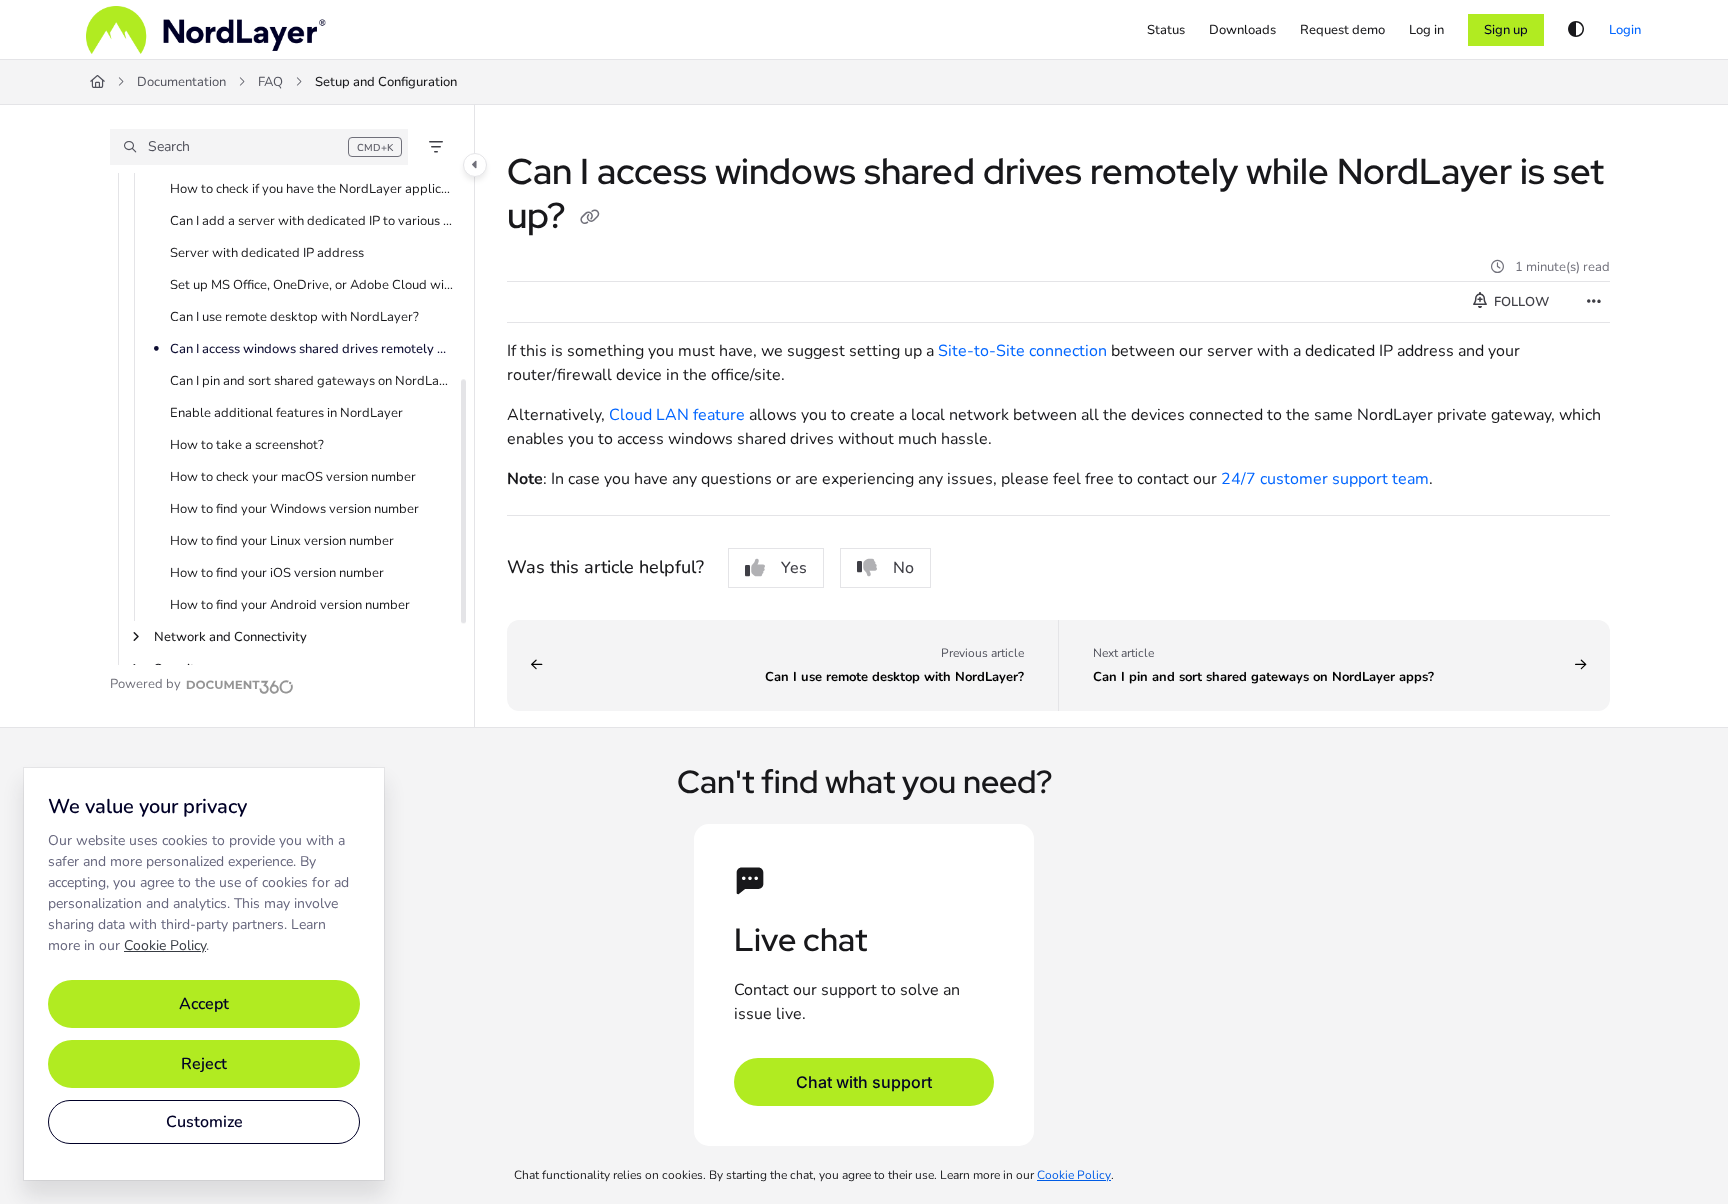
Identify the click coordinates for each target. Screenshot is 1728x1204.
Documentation (181, 82)
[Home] (206, 30)
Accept (204, 1004)
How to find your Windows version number (294, 509)
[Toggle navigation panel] (475, 165)
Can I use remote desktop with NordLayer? (294, 317)
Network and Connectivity (230, 637)
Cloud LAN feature (677, 415)
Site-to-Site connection (1022, 351)
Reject (204, 1064)
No (903, 568)
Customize (204, 1122)
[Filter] (436, 147)
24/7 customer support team (1325, 479)
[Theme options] (1576, 30)
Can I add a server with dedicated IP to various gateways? (312, 221)
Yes (794, 568)
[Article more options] (1594, 302)
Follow (1520, 302)
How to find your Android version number (290, 605)
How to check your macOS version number (293, 477)
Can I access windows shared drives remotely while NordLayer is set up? (312, 349)
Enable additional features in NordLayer (286, 413)
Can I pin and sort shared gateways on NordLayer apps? (312, 381)
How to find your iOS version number (277, 573)
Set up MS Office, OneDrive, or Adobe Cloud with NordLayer (312, 285)
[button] (259, 147)
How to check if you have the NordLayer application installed (312, 189)
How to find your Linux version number (282, 541)
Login (1625, 30)
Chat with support (864, 1082)
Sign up (1506, 30)
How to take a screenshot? (247, 445)
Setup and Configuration (386, 82)
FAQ (270, 82)
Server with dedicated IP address (267, 253)
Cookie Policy (165, 945)
